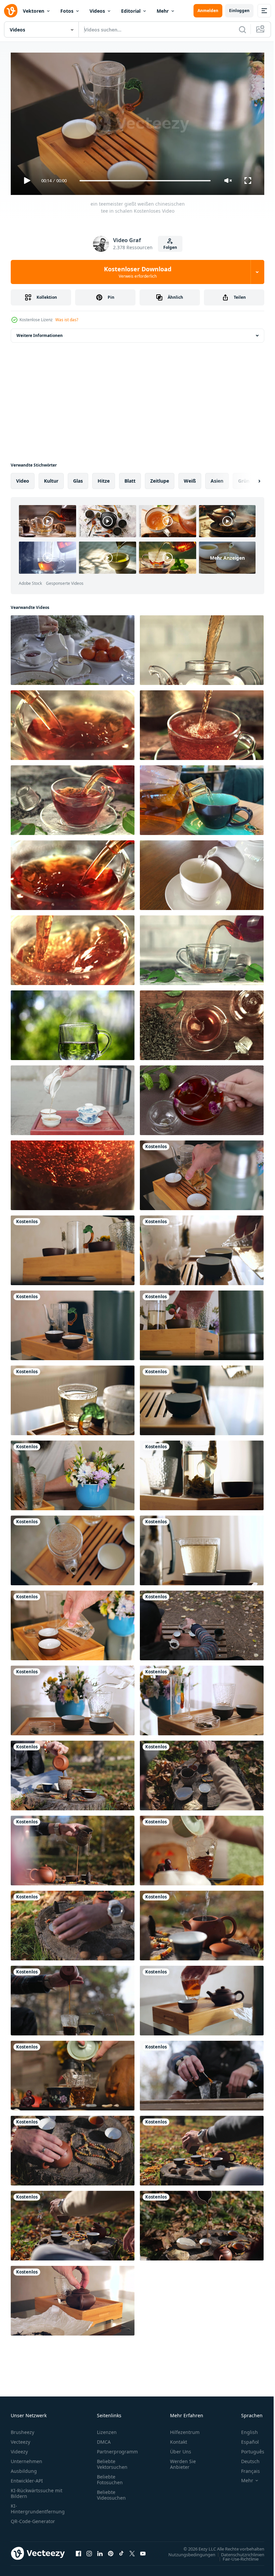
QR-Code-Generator (33, 2518)
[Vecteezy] (11, 11)
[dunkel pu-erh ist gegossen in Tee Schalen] (73, 2223)
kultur (51, 478)
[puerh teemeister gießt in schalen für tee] (73, 1923)
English (244, 2429)
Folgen (170, 247)
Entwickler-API (27, 2478)
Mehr (163, 11)
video (23, 478)
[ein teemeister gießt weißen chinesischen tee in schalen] (202, 1173)
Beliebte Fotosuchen (110, 2477)
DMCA (104, 2439)
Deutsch (245, 2458)
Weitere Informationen (40, 333)
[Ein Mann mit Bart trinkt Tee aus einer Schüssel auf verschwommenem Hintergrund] (73, 1473)
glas (78, 478)
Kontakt (179, 2439)
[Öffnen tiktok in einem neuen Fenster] (121, 2551)
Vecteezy (20, 2439)
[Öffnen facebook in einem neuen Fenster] (78, 2551)
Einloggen (239, 11)
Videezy (19, 2449)
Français (245, 2468)
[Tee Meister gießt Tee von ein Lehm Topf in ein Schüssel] (73, 1848)
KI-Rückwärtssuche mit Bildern (37, 2490)
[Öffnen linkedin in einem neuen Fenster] (100, 2551)
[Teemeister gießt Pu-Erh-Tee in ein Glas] (73, 1998)
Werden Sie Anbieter (183, 2461)
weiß (190, 478)
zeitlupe (160, 478)
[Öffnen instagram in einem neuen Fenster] (89, 2551)
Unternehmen (26, 2458)
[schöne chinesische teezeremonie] (202, 1398)
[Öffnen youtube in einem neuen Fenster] (143, 2551)
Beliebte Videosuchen (111, 2492)
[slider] (145, 181)
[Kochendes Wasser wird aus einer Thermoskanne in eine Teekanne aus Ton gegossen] (202, 1923)
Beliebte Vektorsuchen (112, 2461)
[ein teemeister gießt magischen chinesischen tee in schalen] (202, 1248)
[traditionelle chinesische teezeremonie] (202, 1548)
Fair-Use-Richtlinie (236, 2556)
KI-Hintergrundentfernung (38, 2506)
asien (217, 478)
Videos (97, 11)
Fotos (67, 11)
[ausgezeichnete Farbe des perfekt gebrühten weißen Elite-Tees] (202, 1473)
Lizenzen (107, 2429)
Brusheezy (22, 2429)
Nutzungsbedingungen (187, 2552)
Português (248, 2449)
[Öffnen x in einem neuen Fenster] (132, 2551)
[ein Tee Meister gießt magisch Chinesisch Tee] (202, 1998)
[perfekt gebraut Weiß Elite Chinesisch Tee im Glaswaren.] (73, 1398)
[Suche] (242, 29)
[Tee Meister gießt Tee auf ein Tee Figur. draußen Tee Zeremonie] (202, 2073)
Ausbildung (24, 2468)
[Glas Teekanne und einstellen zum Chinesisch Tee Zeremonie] (73, 1548)
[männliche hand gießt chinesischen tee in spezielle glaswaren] (202, 1848)
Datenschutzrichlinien (238, 2552)
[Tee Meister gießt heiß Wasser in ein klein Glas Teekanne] (73, 1248)
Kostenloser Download (138, 272)
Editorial (131, 11)
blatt (130, 478)
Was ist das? (67, 320)
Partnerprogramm (117, 2449)
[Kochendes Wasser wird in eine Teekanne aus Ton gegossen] (73, 2298)
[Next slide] (249, 478)
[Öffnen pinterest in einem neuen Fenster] (111, 2551)
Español (245, 2439)
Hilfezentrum (185, 2429)
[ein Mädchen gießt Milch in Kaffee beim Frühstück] (73, 647)
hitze (104, 478)
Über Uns (181, 2449)
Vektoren (34, 11)
